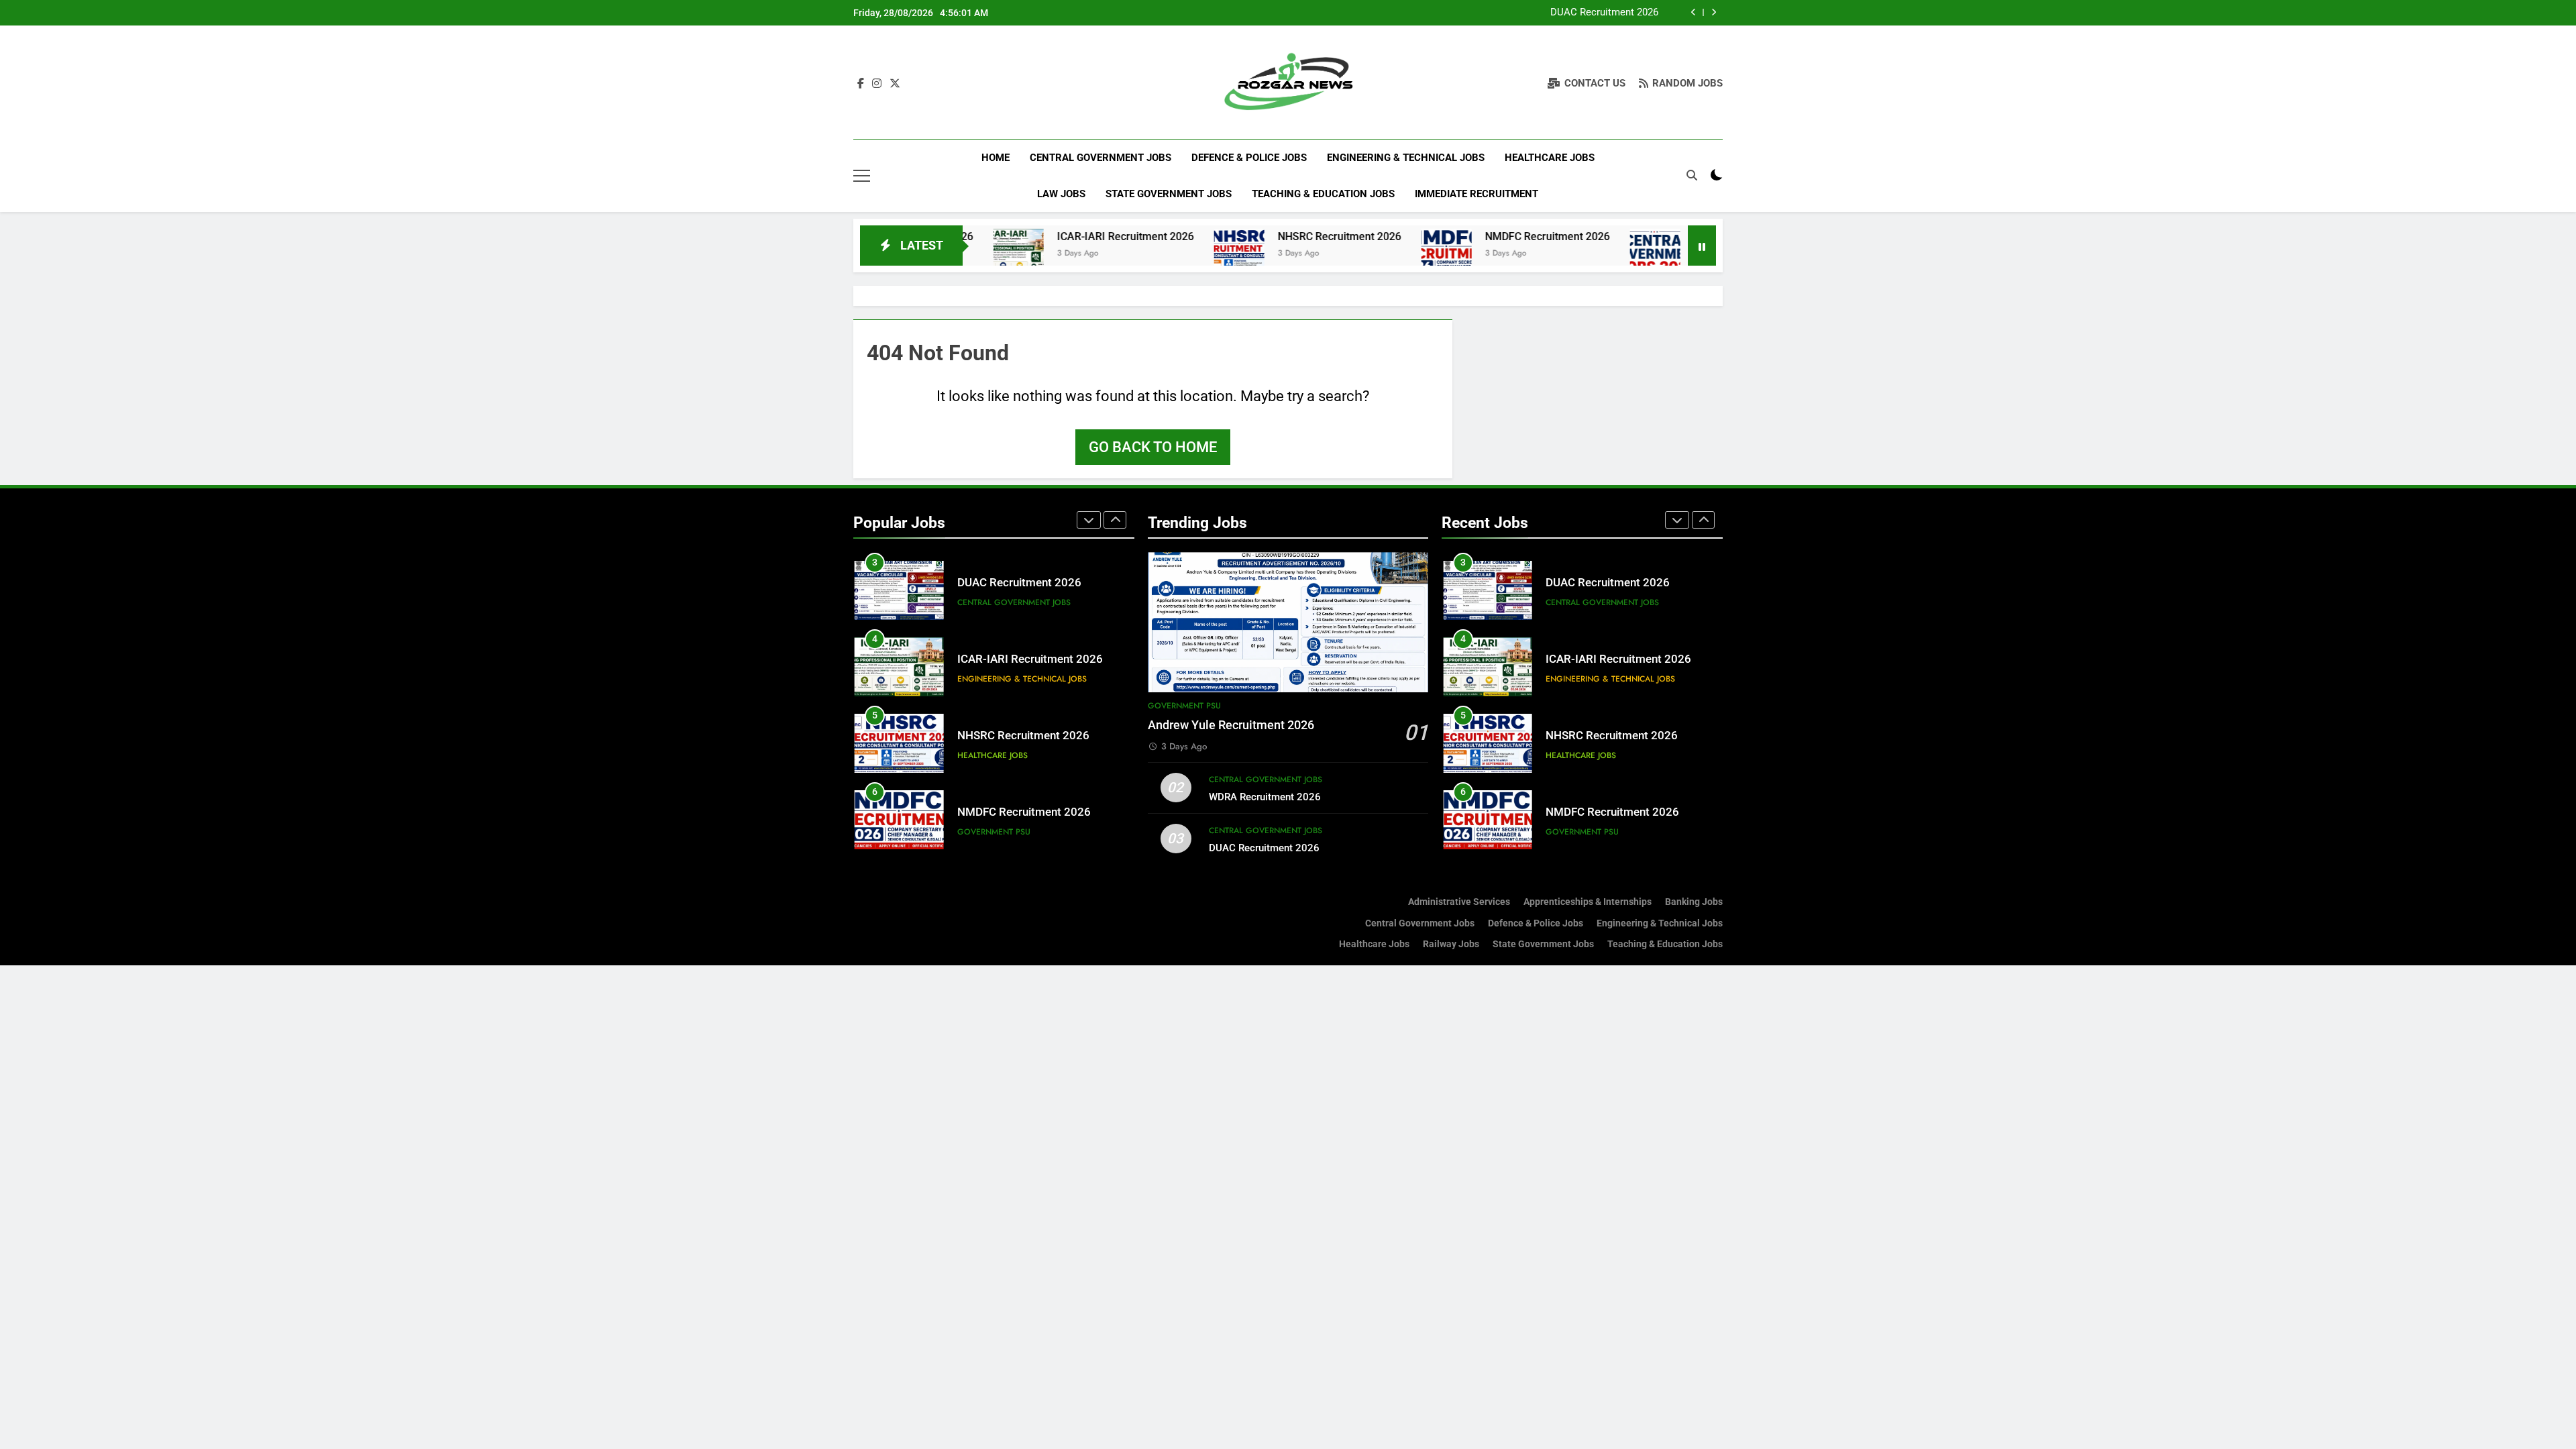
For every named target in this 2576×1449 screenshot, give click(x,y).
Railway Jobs (1451, 944)
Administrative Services (1459, 902)
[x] (895, 84)
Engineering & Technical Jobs (1406, 158)
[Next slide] (1714, 12)
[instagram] (877, 84)
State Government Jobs (1169, 194)
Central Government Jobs (1101, 158)
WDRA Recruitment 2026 (1265, 797)
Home (996, 158)
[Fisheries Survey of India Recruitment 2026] (1571, 254)
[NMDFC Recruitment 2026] (1363, 254)
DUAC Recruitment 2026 (1604, 13)
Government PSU (994, 832)
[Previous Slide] (1694, 12)
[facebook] (861, 84)
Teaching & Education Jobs (1323, 194)
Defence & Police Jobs (1249, 158)
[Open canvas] (862, 176)
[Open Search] (1692, 175)
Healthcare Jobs (1550, 158)
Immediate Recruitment (1477, 194)
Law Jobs (1061, 194)
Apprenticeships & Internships (1588, 902)
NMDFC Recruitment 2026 (1464, 236)
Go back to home (1153, 447)
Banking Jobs (1694, 902)
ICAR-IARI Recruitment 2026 (1042, 236)
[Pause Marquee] (1702, 246)
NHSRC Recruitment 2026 (1256, 236)
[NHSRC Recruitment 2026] (1156, 254)
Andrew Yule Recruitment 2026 (1231, 725)
